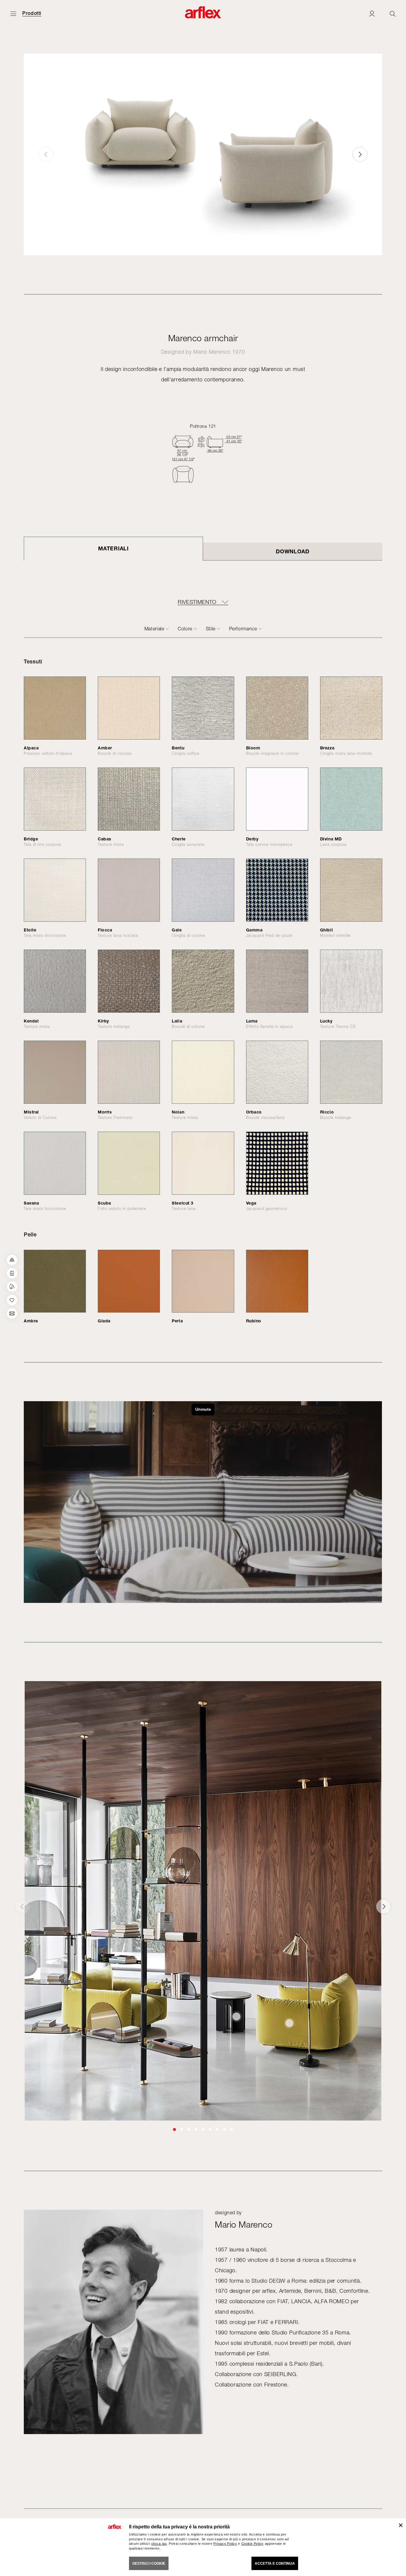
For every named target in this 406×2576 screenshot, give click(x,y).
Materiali (113, 548)
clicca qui (159, 2544)
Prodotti (32, 13)
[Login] (372, 14)
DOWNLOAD (293, 551)
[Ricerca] (393, 14)
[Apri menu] (13, 14)
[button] (360, 154)
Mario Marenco (212, 352)
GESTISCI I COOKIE (149, 2564)
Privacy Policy (225, 2544)
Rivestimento (197, 602)
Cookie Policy (252, 2544)
